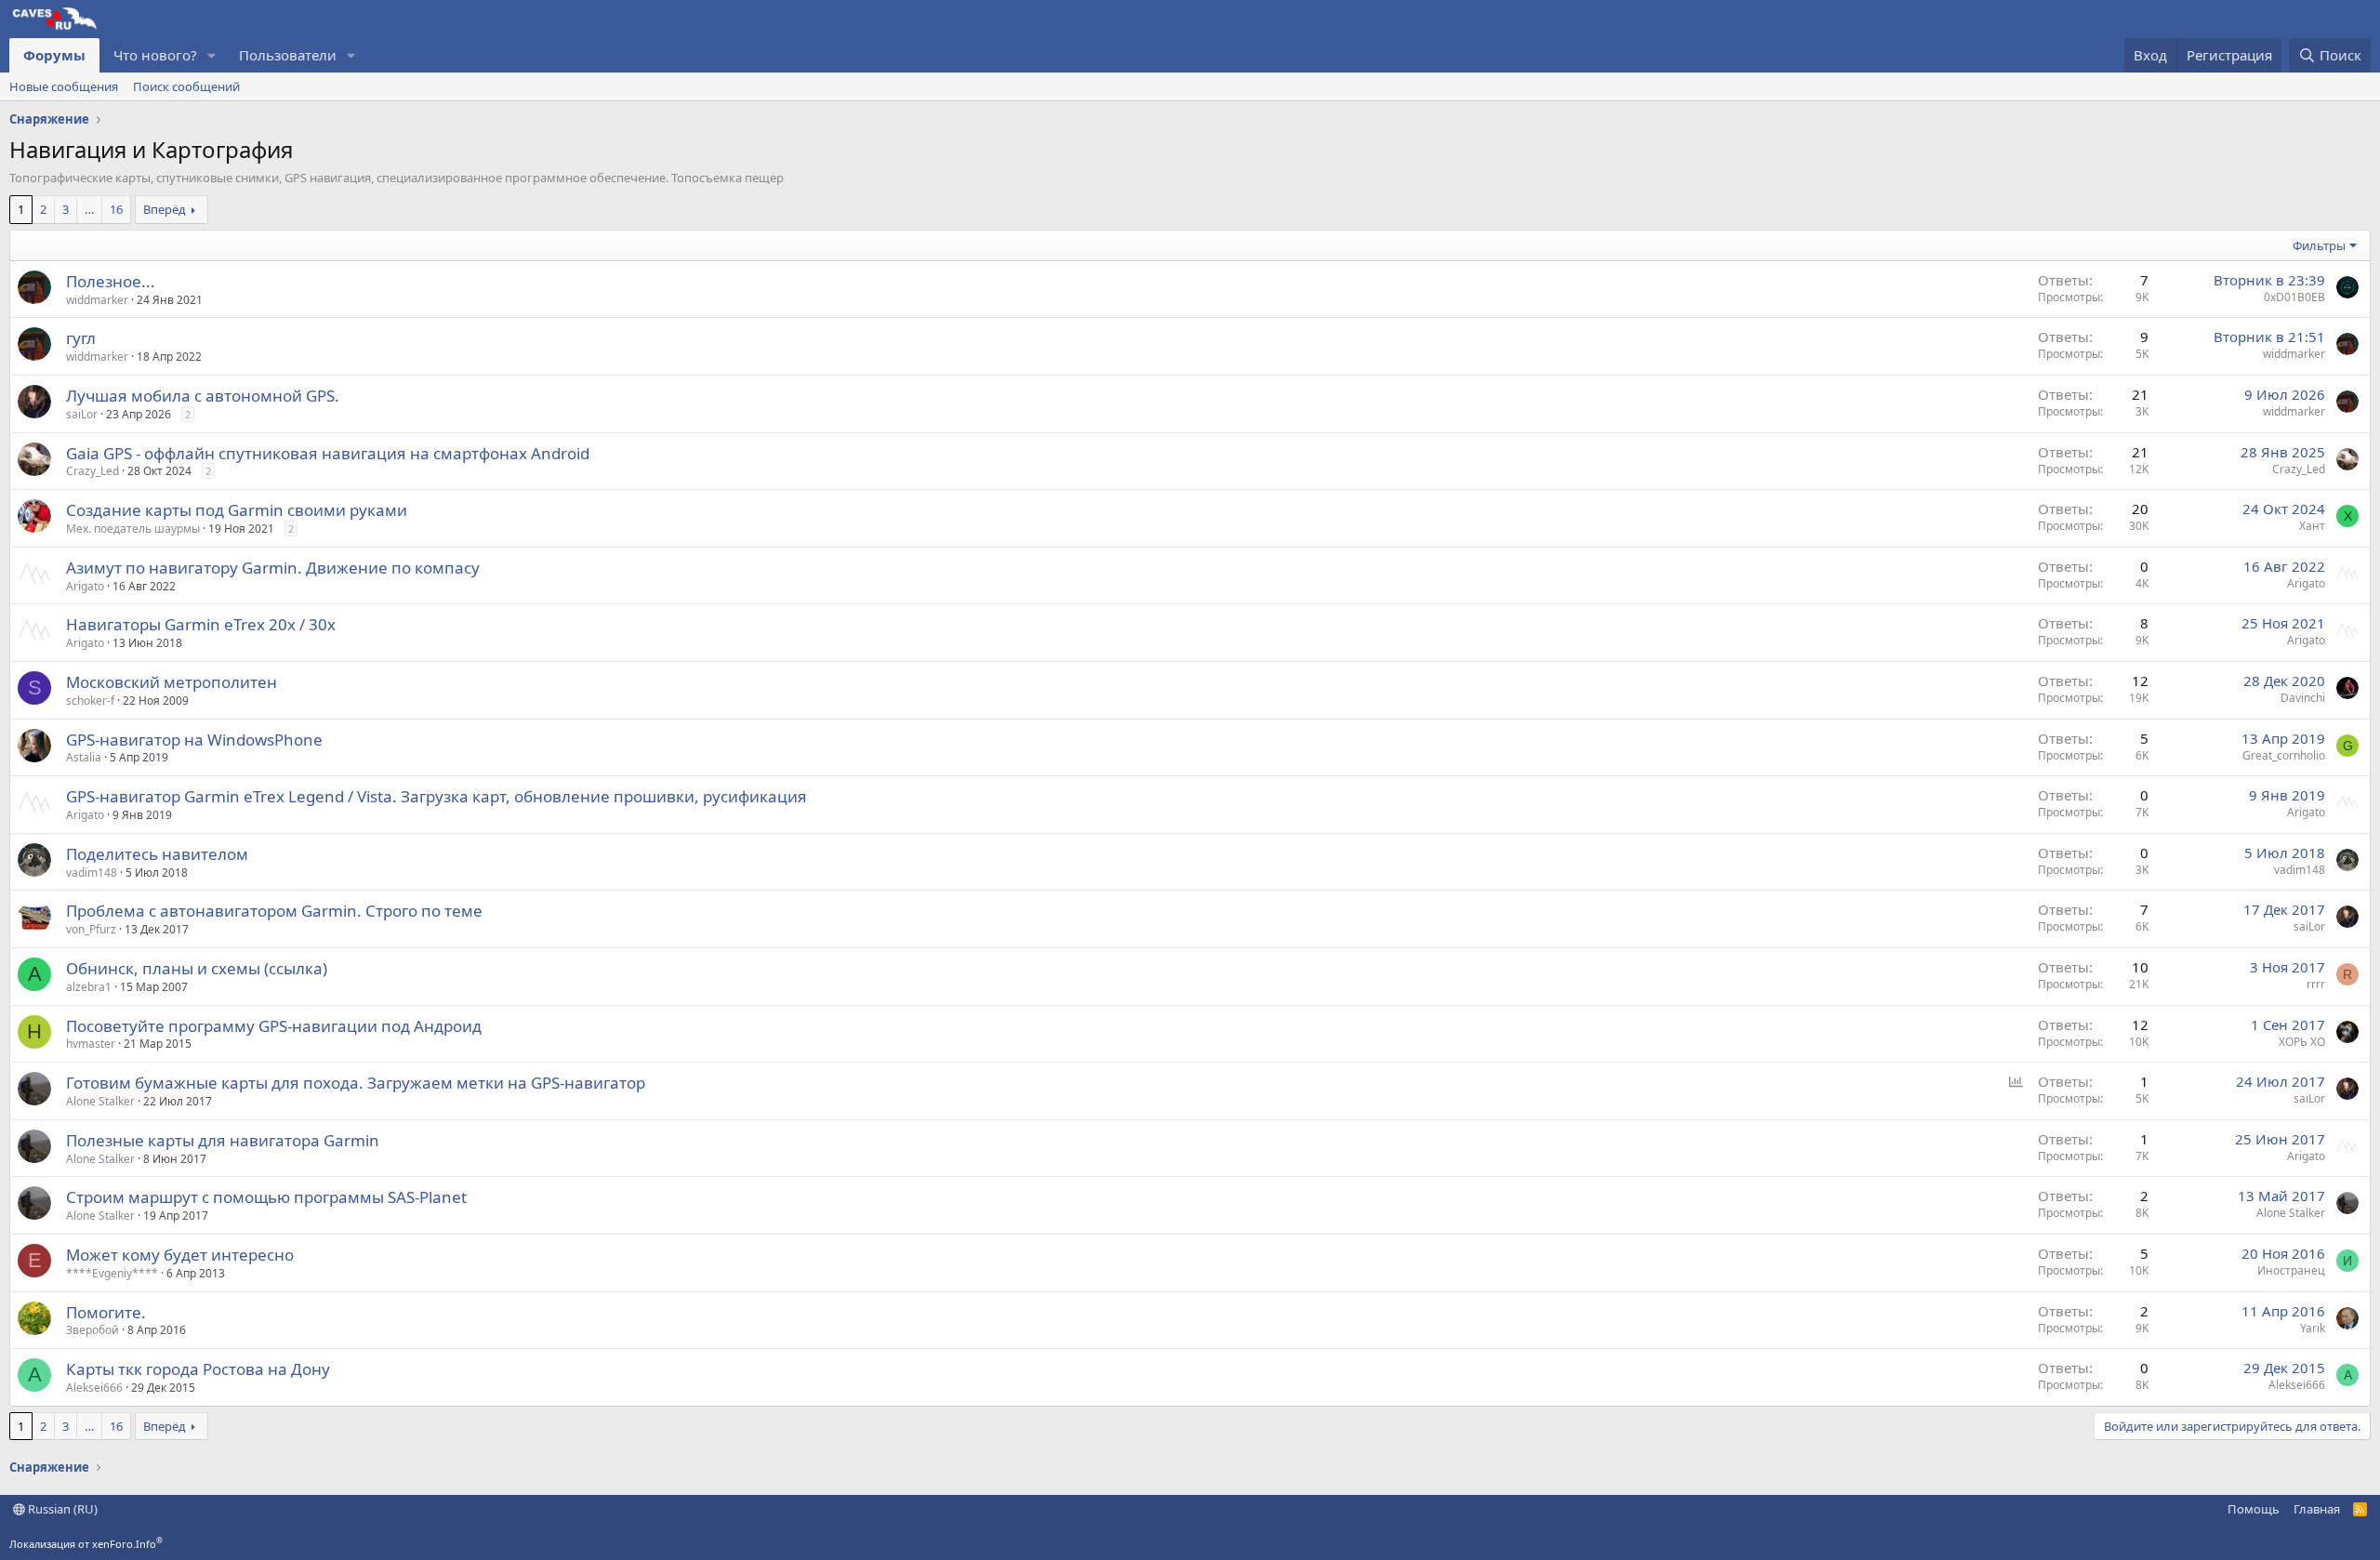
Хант (2312, 526)
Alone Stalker (100, 1101)
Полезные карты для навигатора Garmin (223, 1140)
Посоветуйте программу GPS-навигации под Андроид (274, 1026)
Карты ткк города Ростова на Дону (198, 1369)
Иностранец (2291, 1270)
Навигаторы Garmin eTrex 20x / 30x (201, 624)
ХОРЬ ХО (2302, 1042)
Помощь (2254, 1509)
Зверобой (93, 1330)
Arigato (85, 586)
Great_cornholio (2284, 755)
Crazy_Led (93, 471)
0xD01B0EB (2294, 297)
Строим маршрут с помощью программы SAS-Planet (266, 1197)
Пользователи (288, 55)
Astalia (84, 757)
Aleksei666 (94, 1388)
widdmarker (97, 300)
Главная (2317, 1509)
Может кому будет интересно (180, 1255)
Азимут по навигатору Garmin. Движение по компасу (273, 568)
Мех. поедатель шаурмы (133, 529)
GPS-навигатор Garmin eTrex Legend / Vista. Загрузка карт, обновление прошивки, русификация (436, 796)
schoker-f (90, 701)
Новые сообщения (64, 86)
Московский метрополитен (172, 682)
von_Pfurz (91, 929)
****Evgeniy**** (112, 1273)
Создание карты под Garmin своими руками (237, 510)
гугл (81, 338)
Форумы (54, 55)
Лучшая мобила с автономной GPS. (203, 396)
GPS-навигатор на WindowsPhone (194, 740)
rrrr (2316, 984)
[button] (212, 55)
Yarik (2313, 1328)
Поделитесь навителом (157, 854)
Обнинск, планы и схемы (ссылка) (197, 968)
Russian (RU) (61, 1509)
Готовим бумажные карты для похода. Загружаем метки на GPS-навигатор (356, 1083)
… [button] (89, 209)
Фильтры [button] (2319, 245)
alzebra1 (89, 987)
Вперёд (165, 209)
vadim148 (92, 873)
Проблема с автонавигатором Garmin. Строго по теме (274, 911)
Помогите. (106, 1312)
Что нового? (155, 55)
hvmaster (91, 1044)
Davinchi (2303, 698)
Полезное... (111, 281)
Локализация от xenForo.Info (86, 1544)
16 (116, 209)
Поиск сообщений (186, 86)
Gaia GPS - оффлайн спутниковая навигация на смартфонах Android (328, 453)
